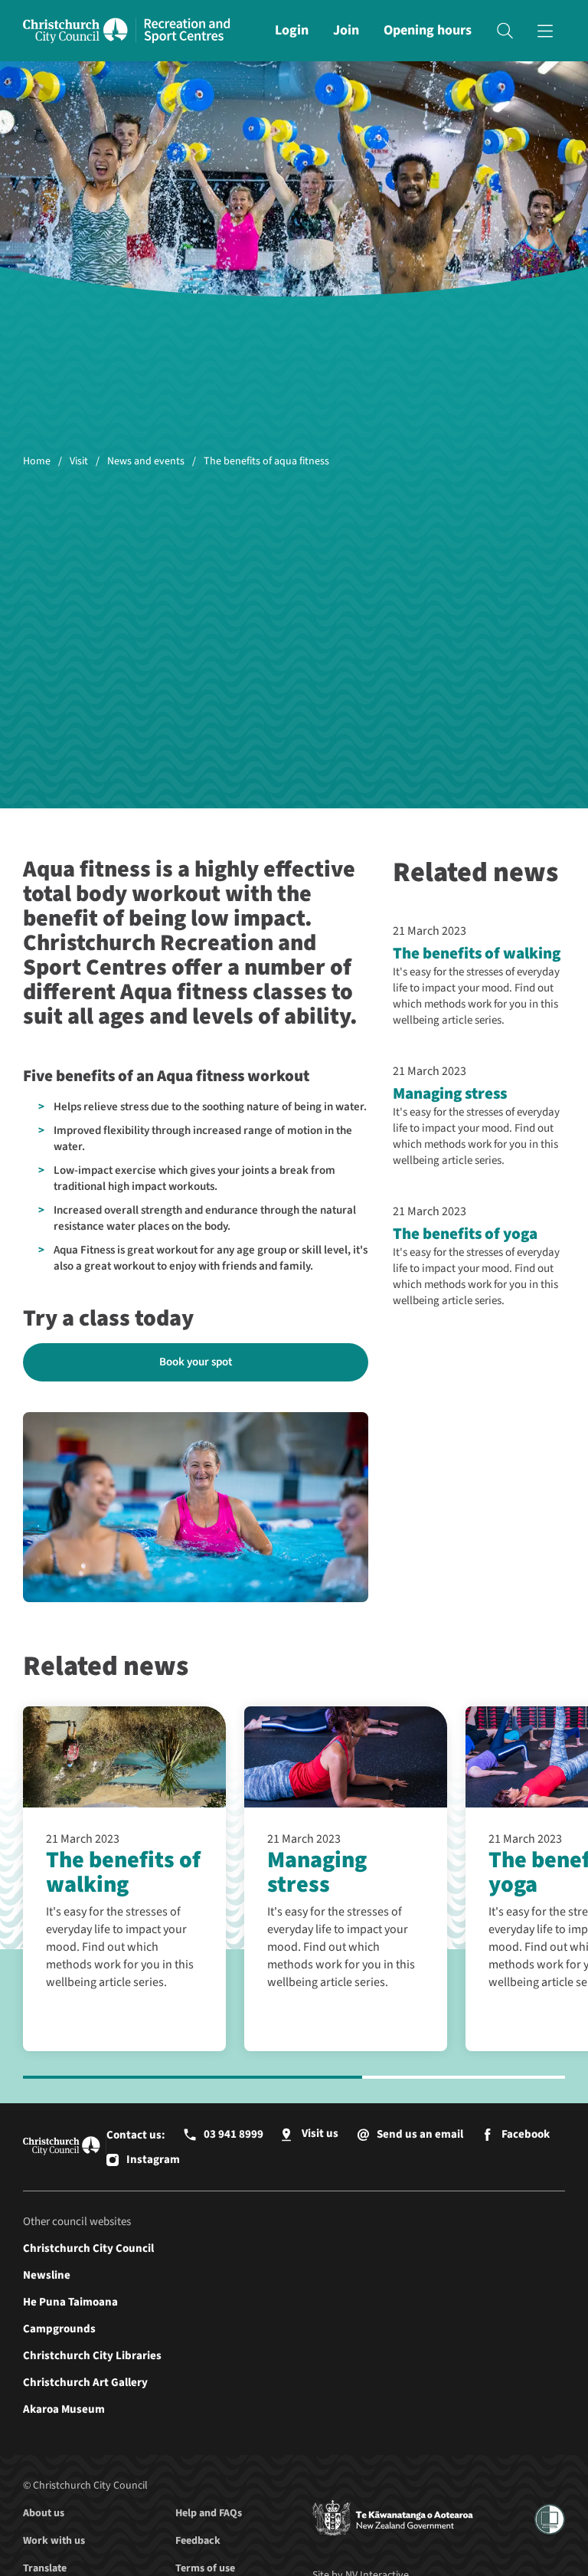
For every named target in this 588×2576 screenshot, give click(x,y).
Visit (79, 462)
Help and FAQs (209, 2513)
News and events (146, 462)
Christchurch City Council (88, 2248)
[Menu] (545, 31)
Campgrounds (59, 2329)
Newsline (47, 2275)
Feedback (198, 2541)
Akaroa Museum (64, 2409)
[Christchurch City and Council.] (80, 31)
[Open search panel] (505, 31)
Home (37, 462)
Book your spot (196, 1362)
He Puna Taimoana (70, 2302)
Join (346, 30)
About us (44, 2513)
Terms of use (205, 2568)
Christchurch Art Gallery (85, 2383)
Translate (45, 2568)
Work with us (54, 2541)
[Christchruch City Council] (393, 2519)
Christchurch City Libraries (92, 2356)
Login (292, 30)
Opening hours (428, 30)
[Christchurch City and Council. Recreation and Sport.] (187, 31)
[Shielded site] (550, 2519)
